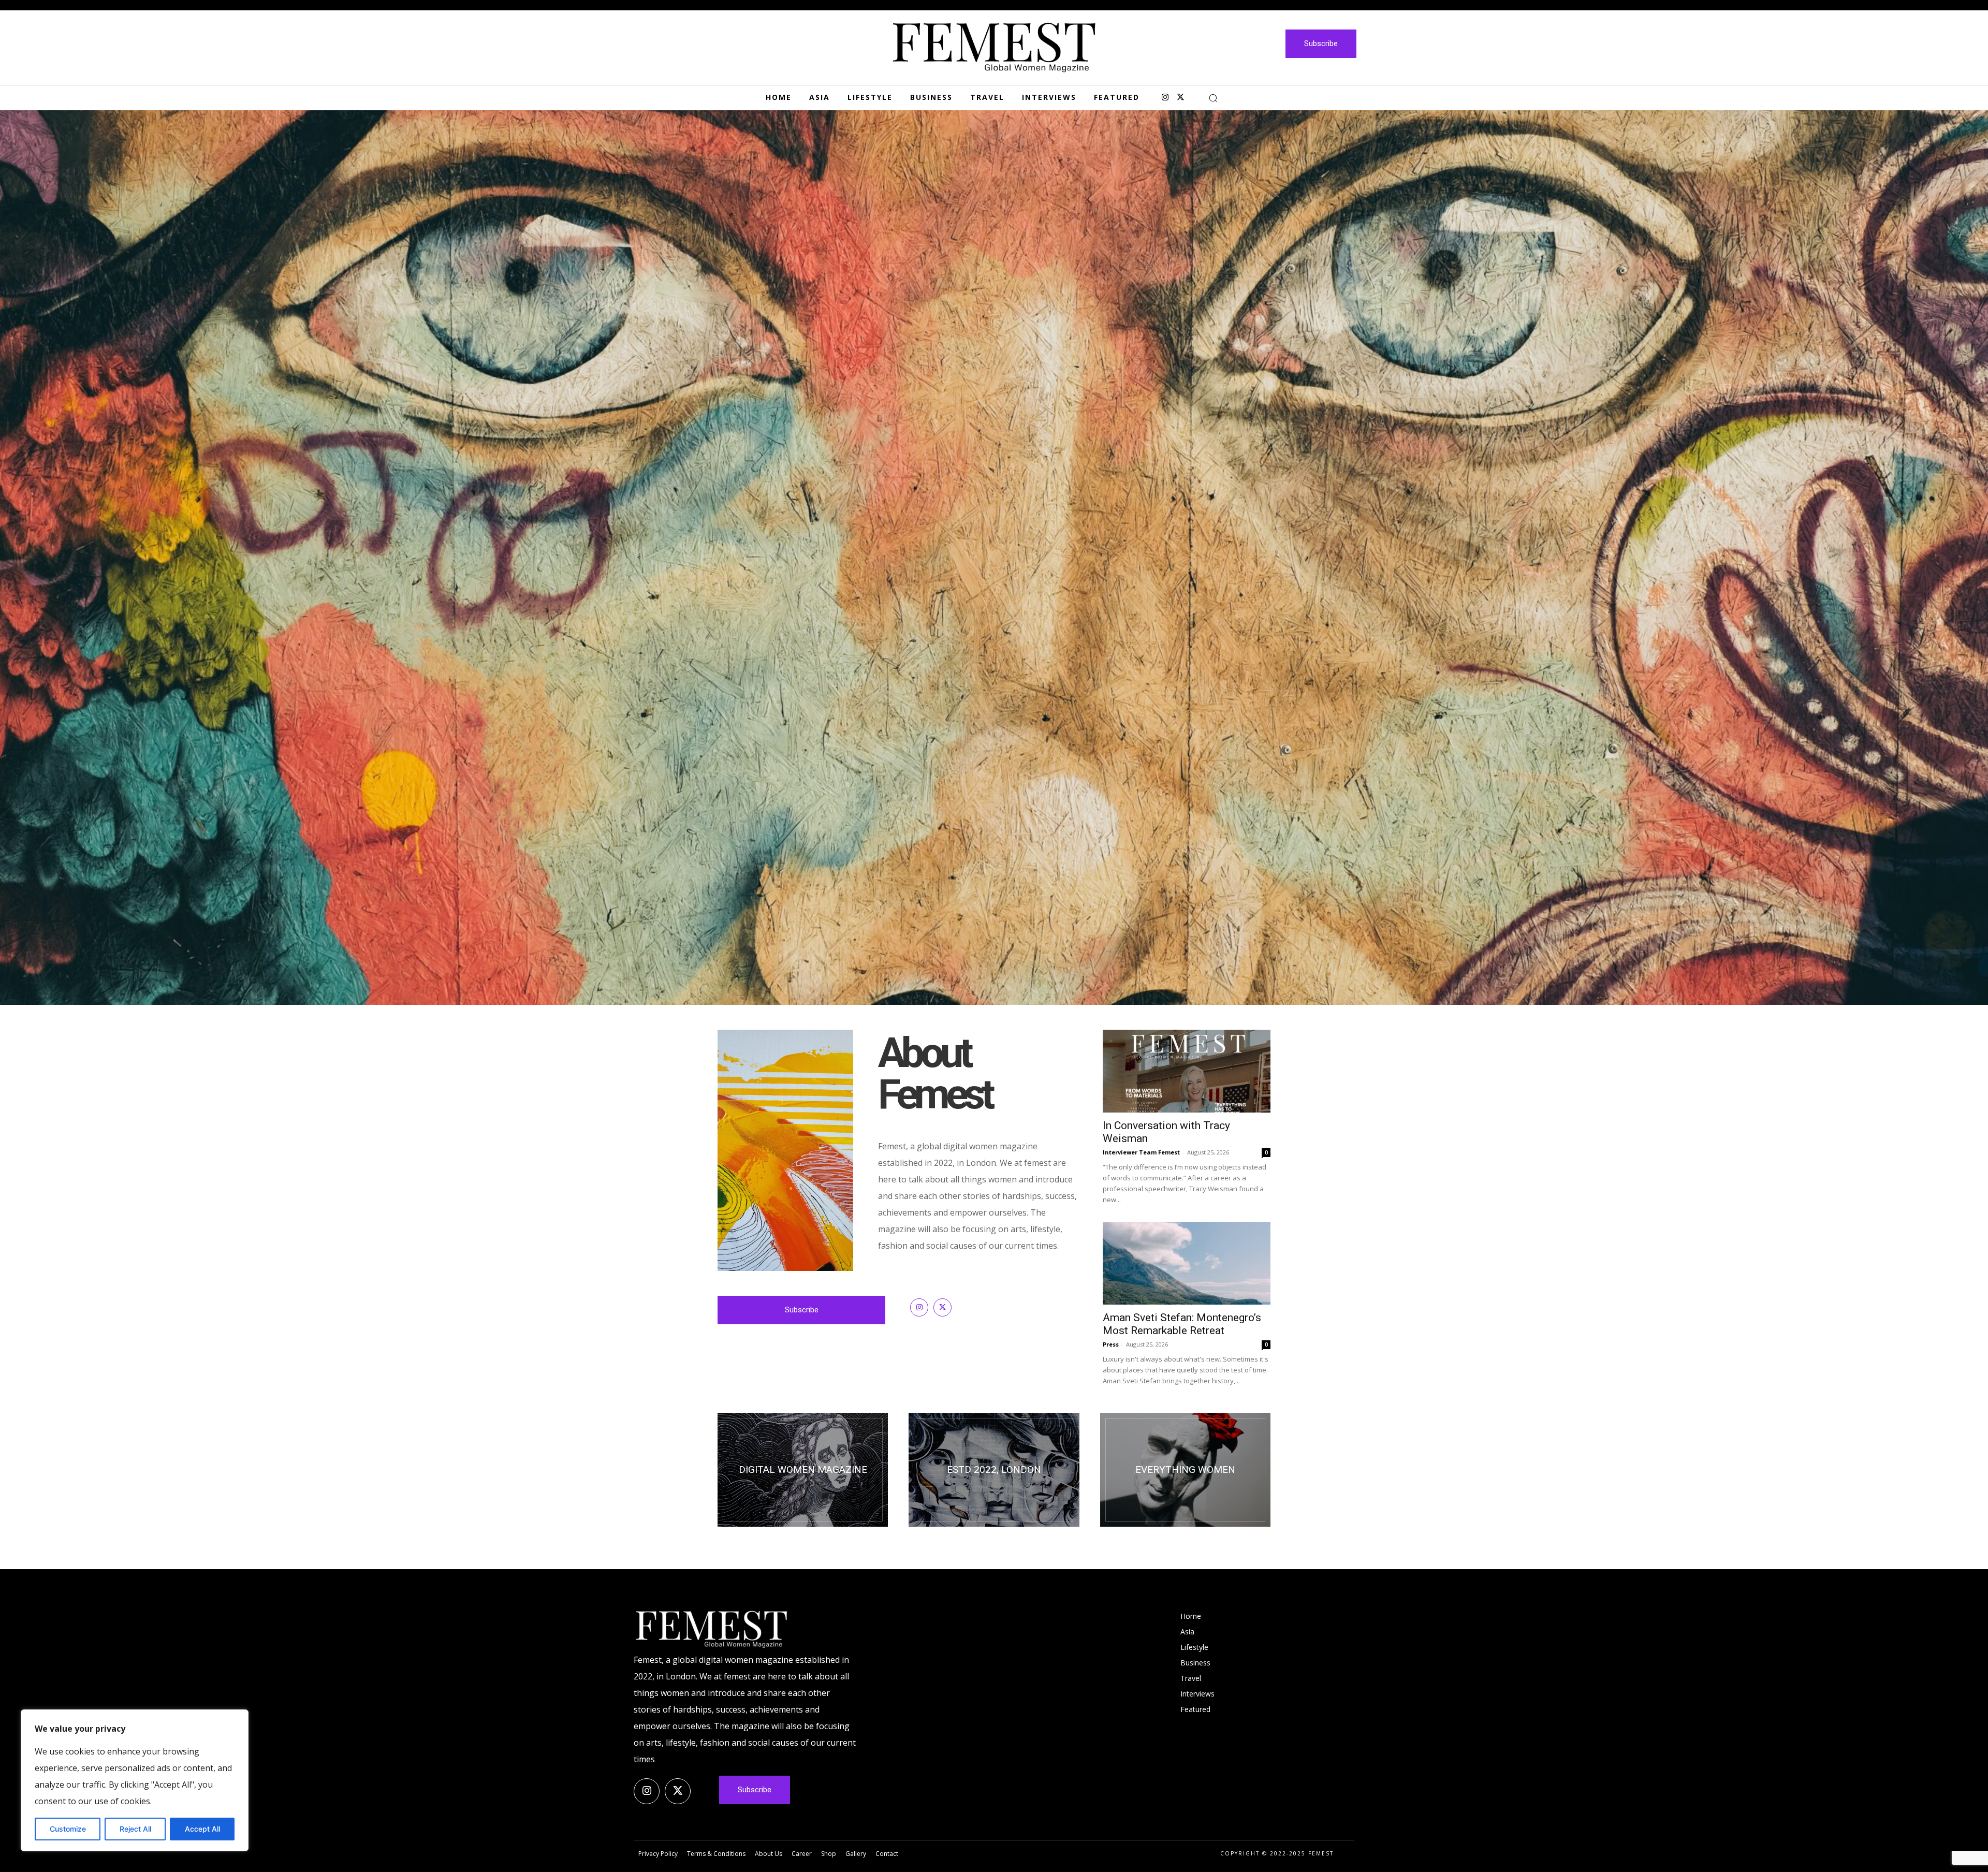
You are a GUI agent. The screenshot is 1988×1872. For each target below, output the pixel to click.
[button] (1213, 98)
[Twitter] (1180, 98)
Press (1111, 1344)
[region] (135, 1780)
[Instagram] (1165, 98)
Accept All (202, 1829)
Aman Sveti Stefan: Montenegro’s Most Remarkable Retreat (1182, 1324)
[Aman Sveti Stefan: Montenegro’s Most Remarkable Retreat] (1187, 1263)
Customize (68, 1829)
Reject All (135, 1829)
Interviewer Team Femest (1141, 1152)
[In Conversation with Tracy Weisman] (1187, 1071)
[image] (994, 558)
